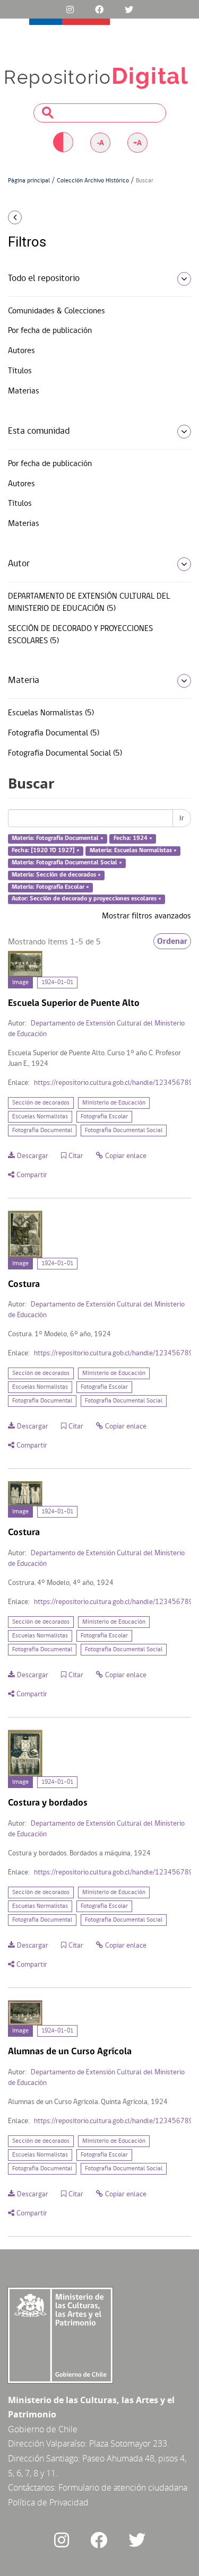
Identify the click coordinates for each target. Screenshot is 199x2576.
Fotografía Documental (42, 1131)
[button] (33, 217)
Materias (24, 391)
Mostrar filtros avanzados (146, 916)
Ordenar (172, 941)
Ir (182, 818)
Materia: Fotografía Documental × (58, 839)
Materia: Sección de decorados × (56, 875)
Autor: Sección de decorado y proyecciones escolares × (86, 899)
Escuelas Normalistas (40, 1117)
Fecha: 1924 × (133, 839)
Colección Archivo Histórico (93, 181)
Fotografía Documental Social (124, 1131)
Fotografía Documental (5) (54, 733)
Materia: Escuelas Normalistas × (133, 851)
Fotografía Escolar (104, 1117)
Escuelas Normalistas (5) (51, 713)
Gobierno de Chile (43, 2429)
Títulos (20, 371)
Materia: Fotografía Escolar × (50, 887)
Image (20, 983)
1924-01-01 (57, 983)
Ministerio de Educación (114, 1103)
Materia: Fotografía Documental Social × (67, 863)
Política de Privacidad (48, 2502)
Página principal (29, 181)
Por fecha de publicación (50, 331)
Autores (21, 351)
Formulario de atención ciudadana (123, 2487)
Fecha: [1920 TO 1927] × (46, 851)
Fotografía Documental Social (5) (65, 753)
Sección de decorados (41, 1103)
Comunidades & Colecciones (57, 311)
